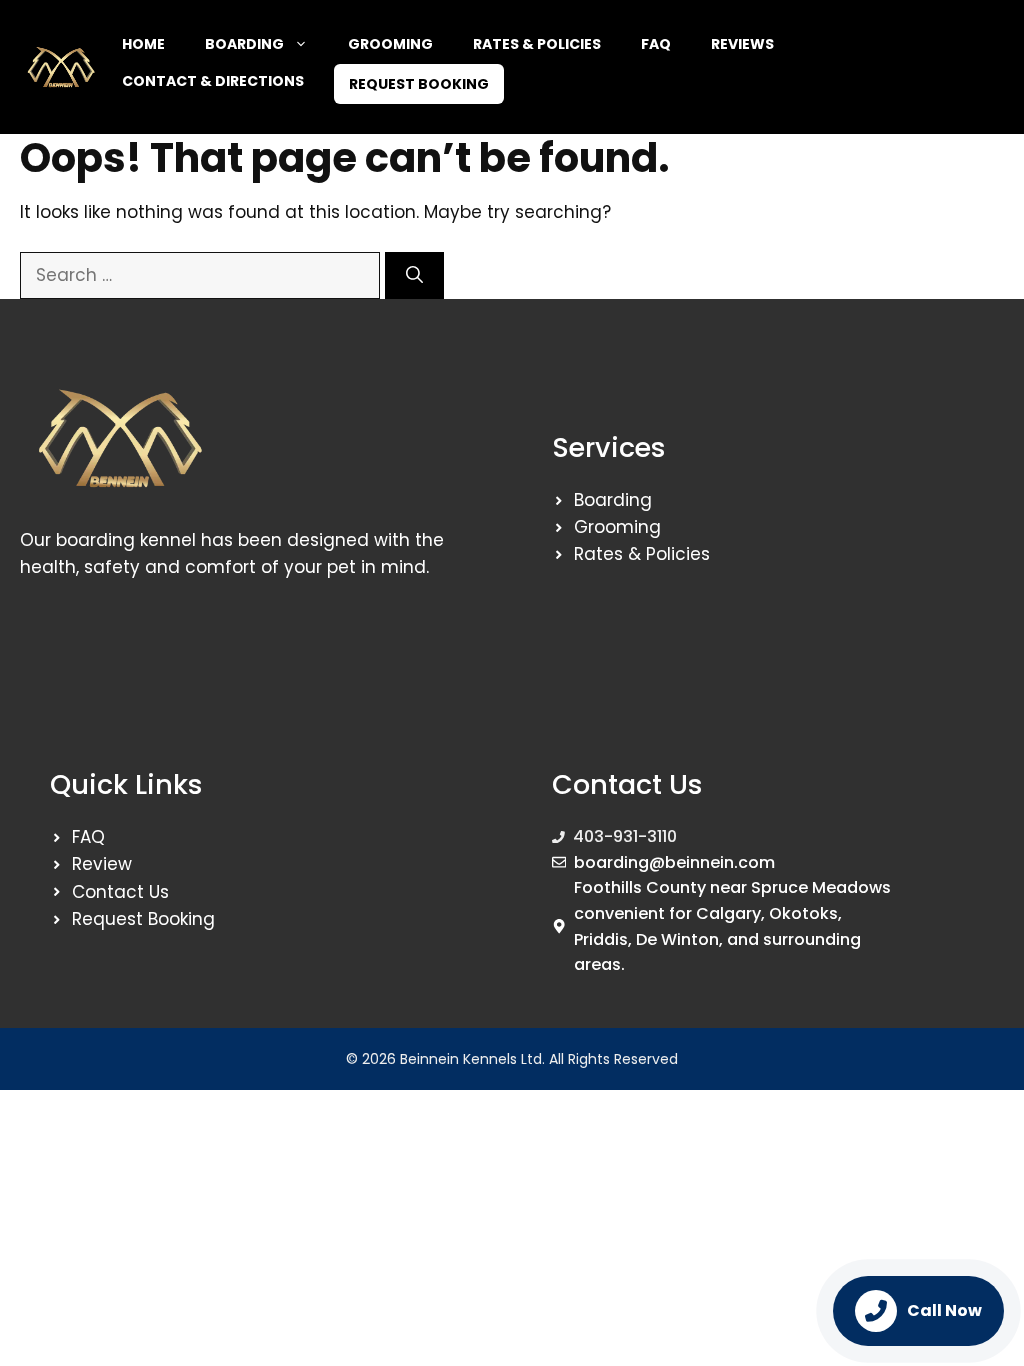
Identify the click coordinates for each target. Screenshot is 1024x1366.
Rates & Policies (537, 44)
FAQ (656, 44)
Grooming (390, 44)
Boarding (244, 44)
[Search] (414, 276)
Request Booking (419, 84)
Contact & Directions (213, 81)
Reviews (742, 44)
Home (143, 44)
